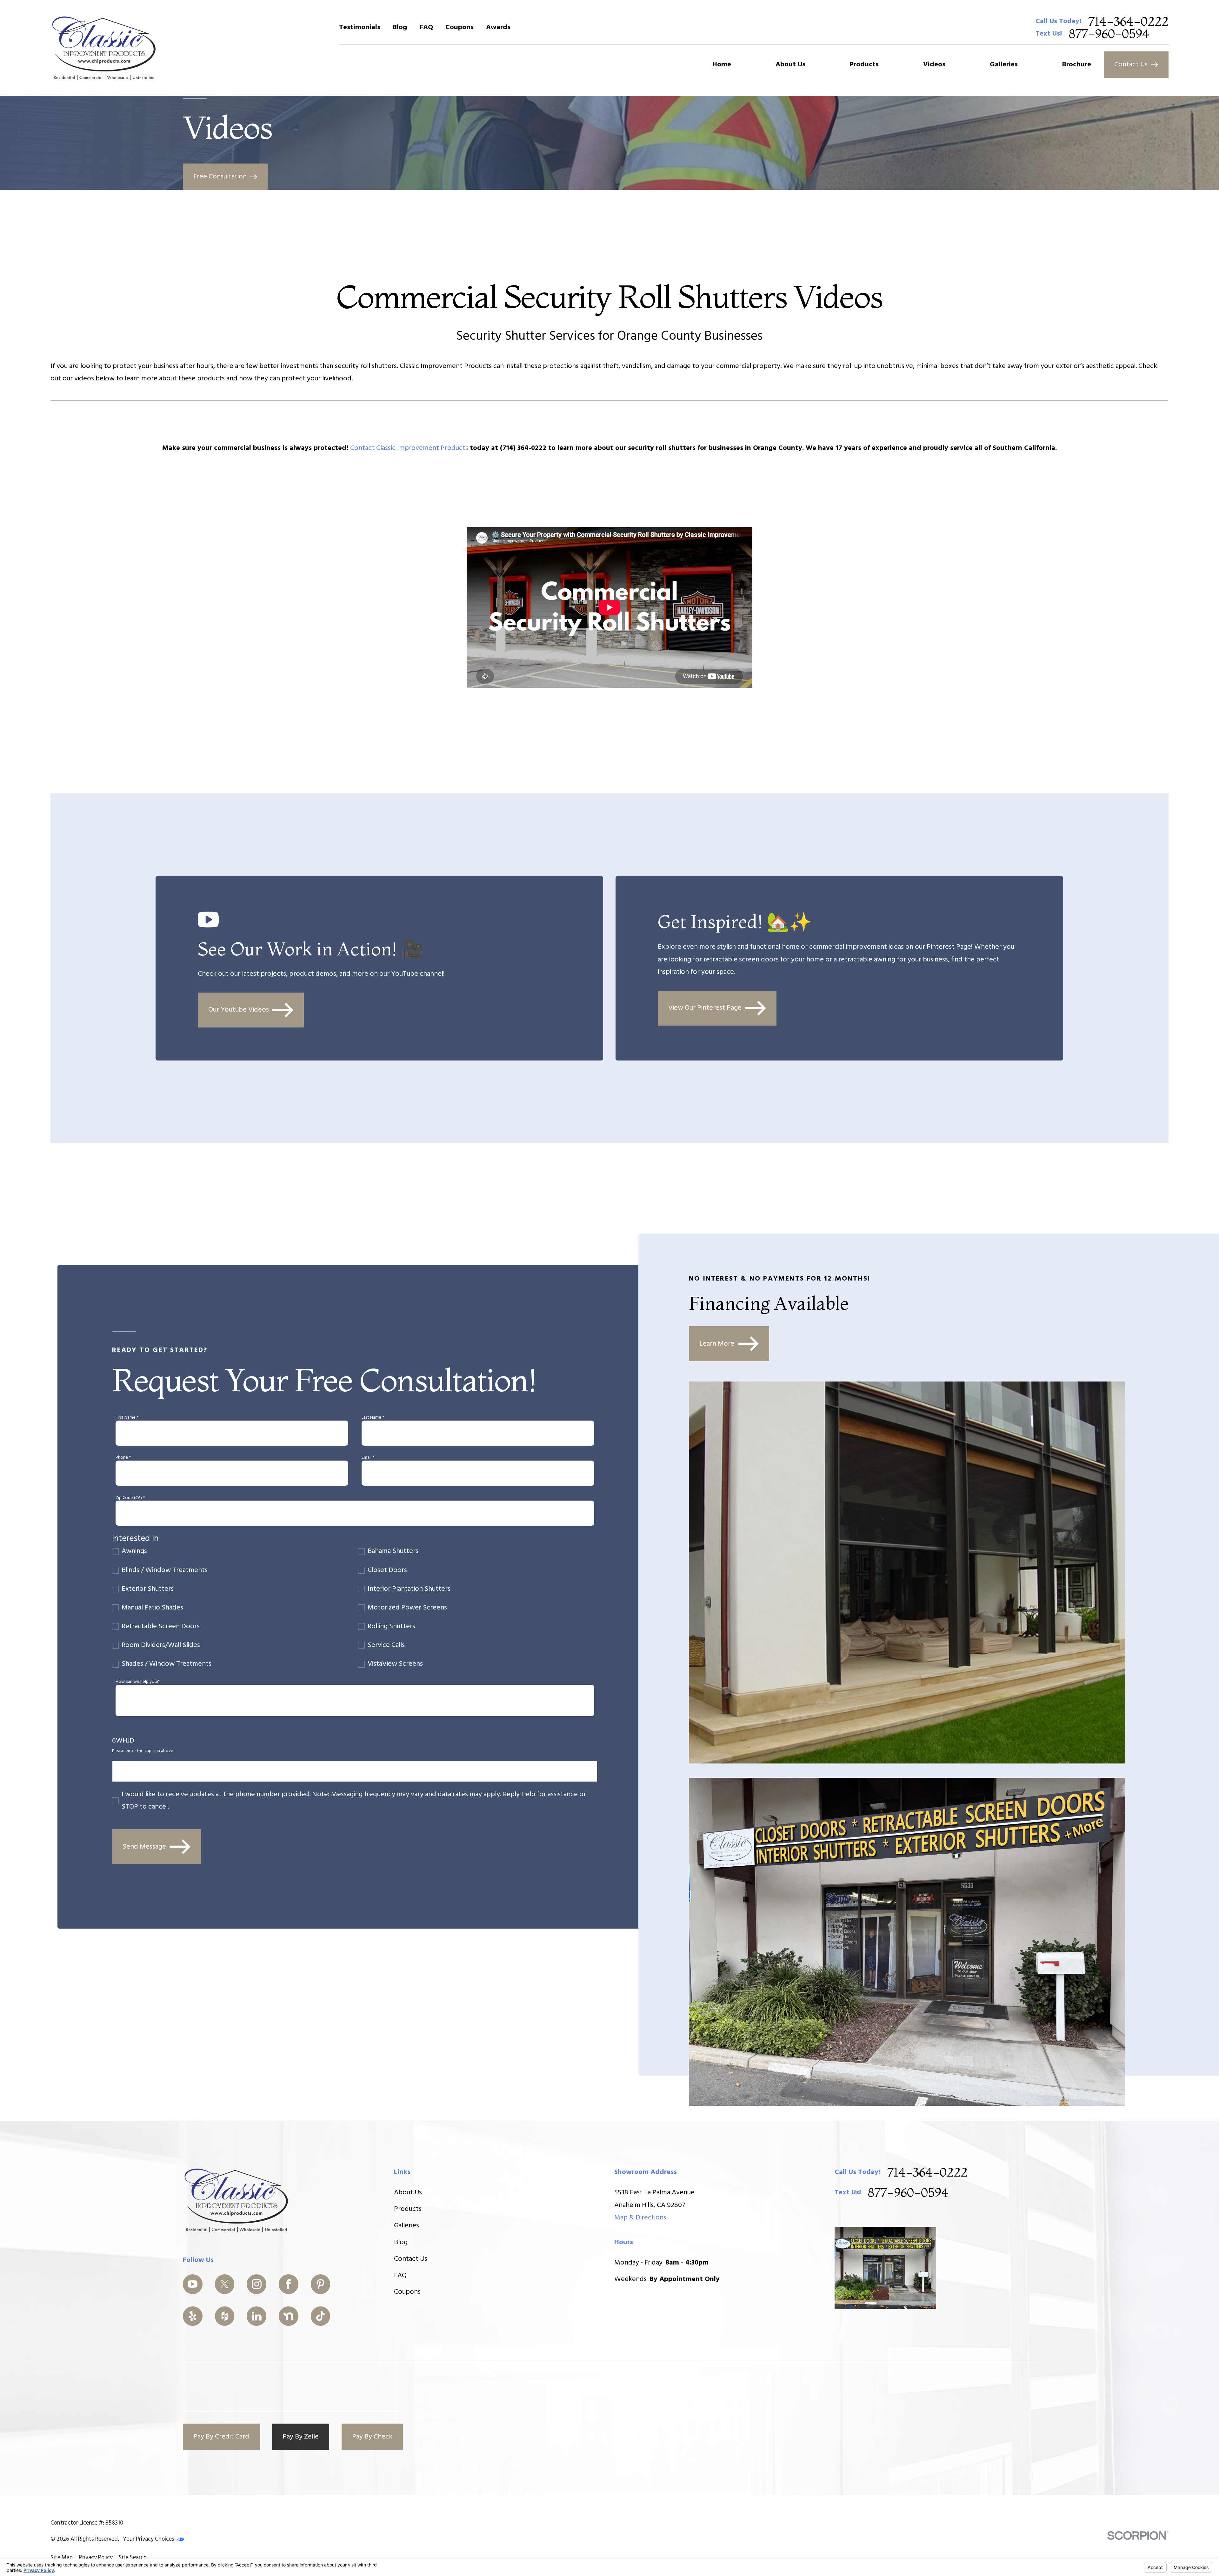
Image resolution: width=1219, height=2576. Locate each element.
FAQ (426, 27)
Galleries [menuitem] (1004, 65)
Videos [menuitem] (934, 65)
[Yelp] (193, 2316)
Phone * (123, 1458)
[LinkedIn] (256, 2316)
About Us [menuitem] (790, 65)
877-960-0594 (1109, 34)
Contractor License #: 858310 (87, 2523)
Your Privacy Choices (149, 2539)
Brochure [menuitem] (1077, 65)
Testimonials (360, 27)
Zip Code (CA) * (130, 1498)
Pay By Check (372, 2437)
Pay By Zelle (301, 2437)
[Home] (104, 48)
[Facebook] (289, 2284)
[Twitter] (225, 2284)
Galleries (406, 2226)
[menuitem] (62, 2558)
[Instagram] (256, 2284)
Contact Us (1131, 65)
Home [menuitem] (722, 65)
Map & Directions (640, 2218)
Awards (498, 27)
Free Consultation (220, 177)
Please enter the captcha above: (143, 1751)
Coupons (460, 27)
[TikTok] (321, 2316)
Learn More (717, 1344)
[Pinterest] (321, 2284)
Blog (400, 27)
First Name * (127, 1418)
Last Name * (373, 1418)
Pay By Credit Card (221, 2437)
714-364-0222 (1128, 21)
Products (408, 2209)
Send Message (144, 1847)
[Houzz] (225, 2316)
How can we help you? (137, 1682)
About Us (408, 2193)
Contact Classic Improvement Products (410, 448)
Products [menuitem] (864, 65)
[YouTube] (193, 2284)
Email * (368, 1458)
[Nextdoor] (289, 2316)
